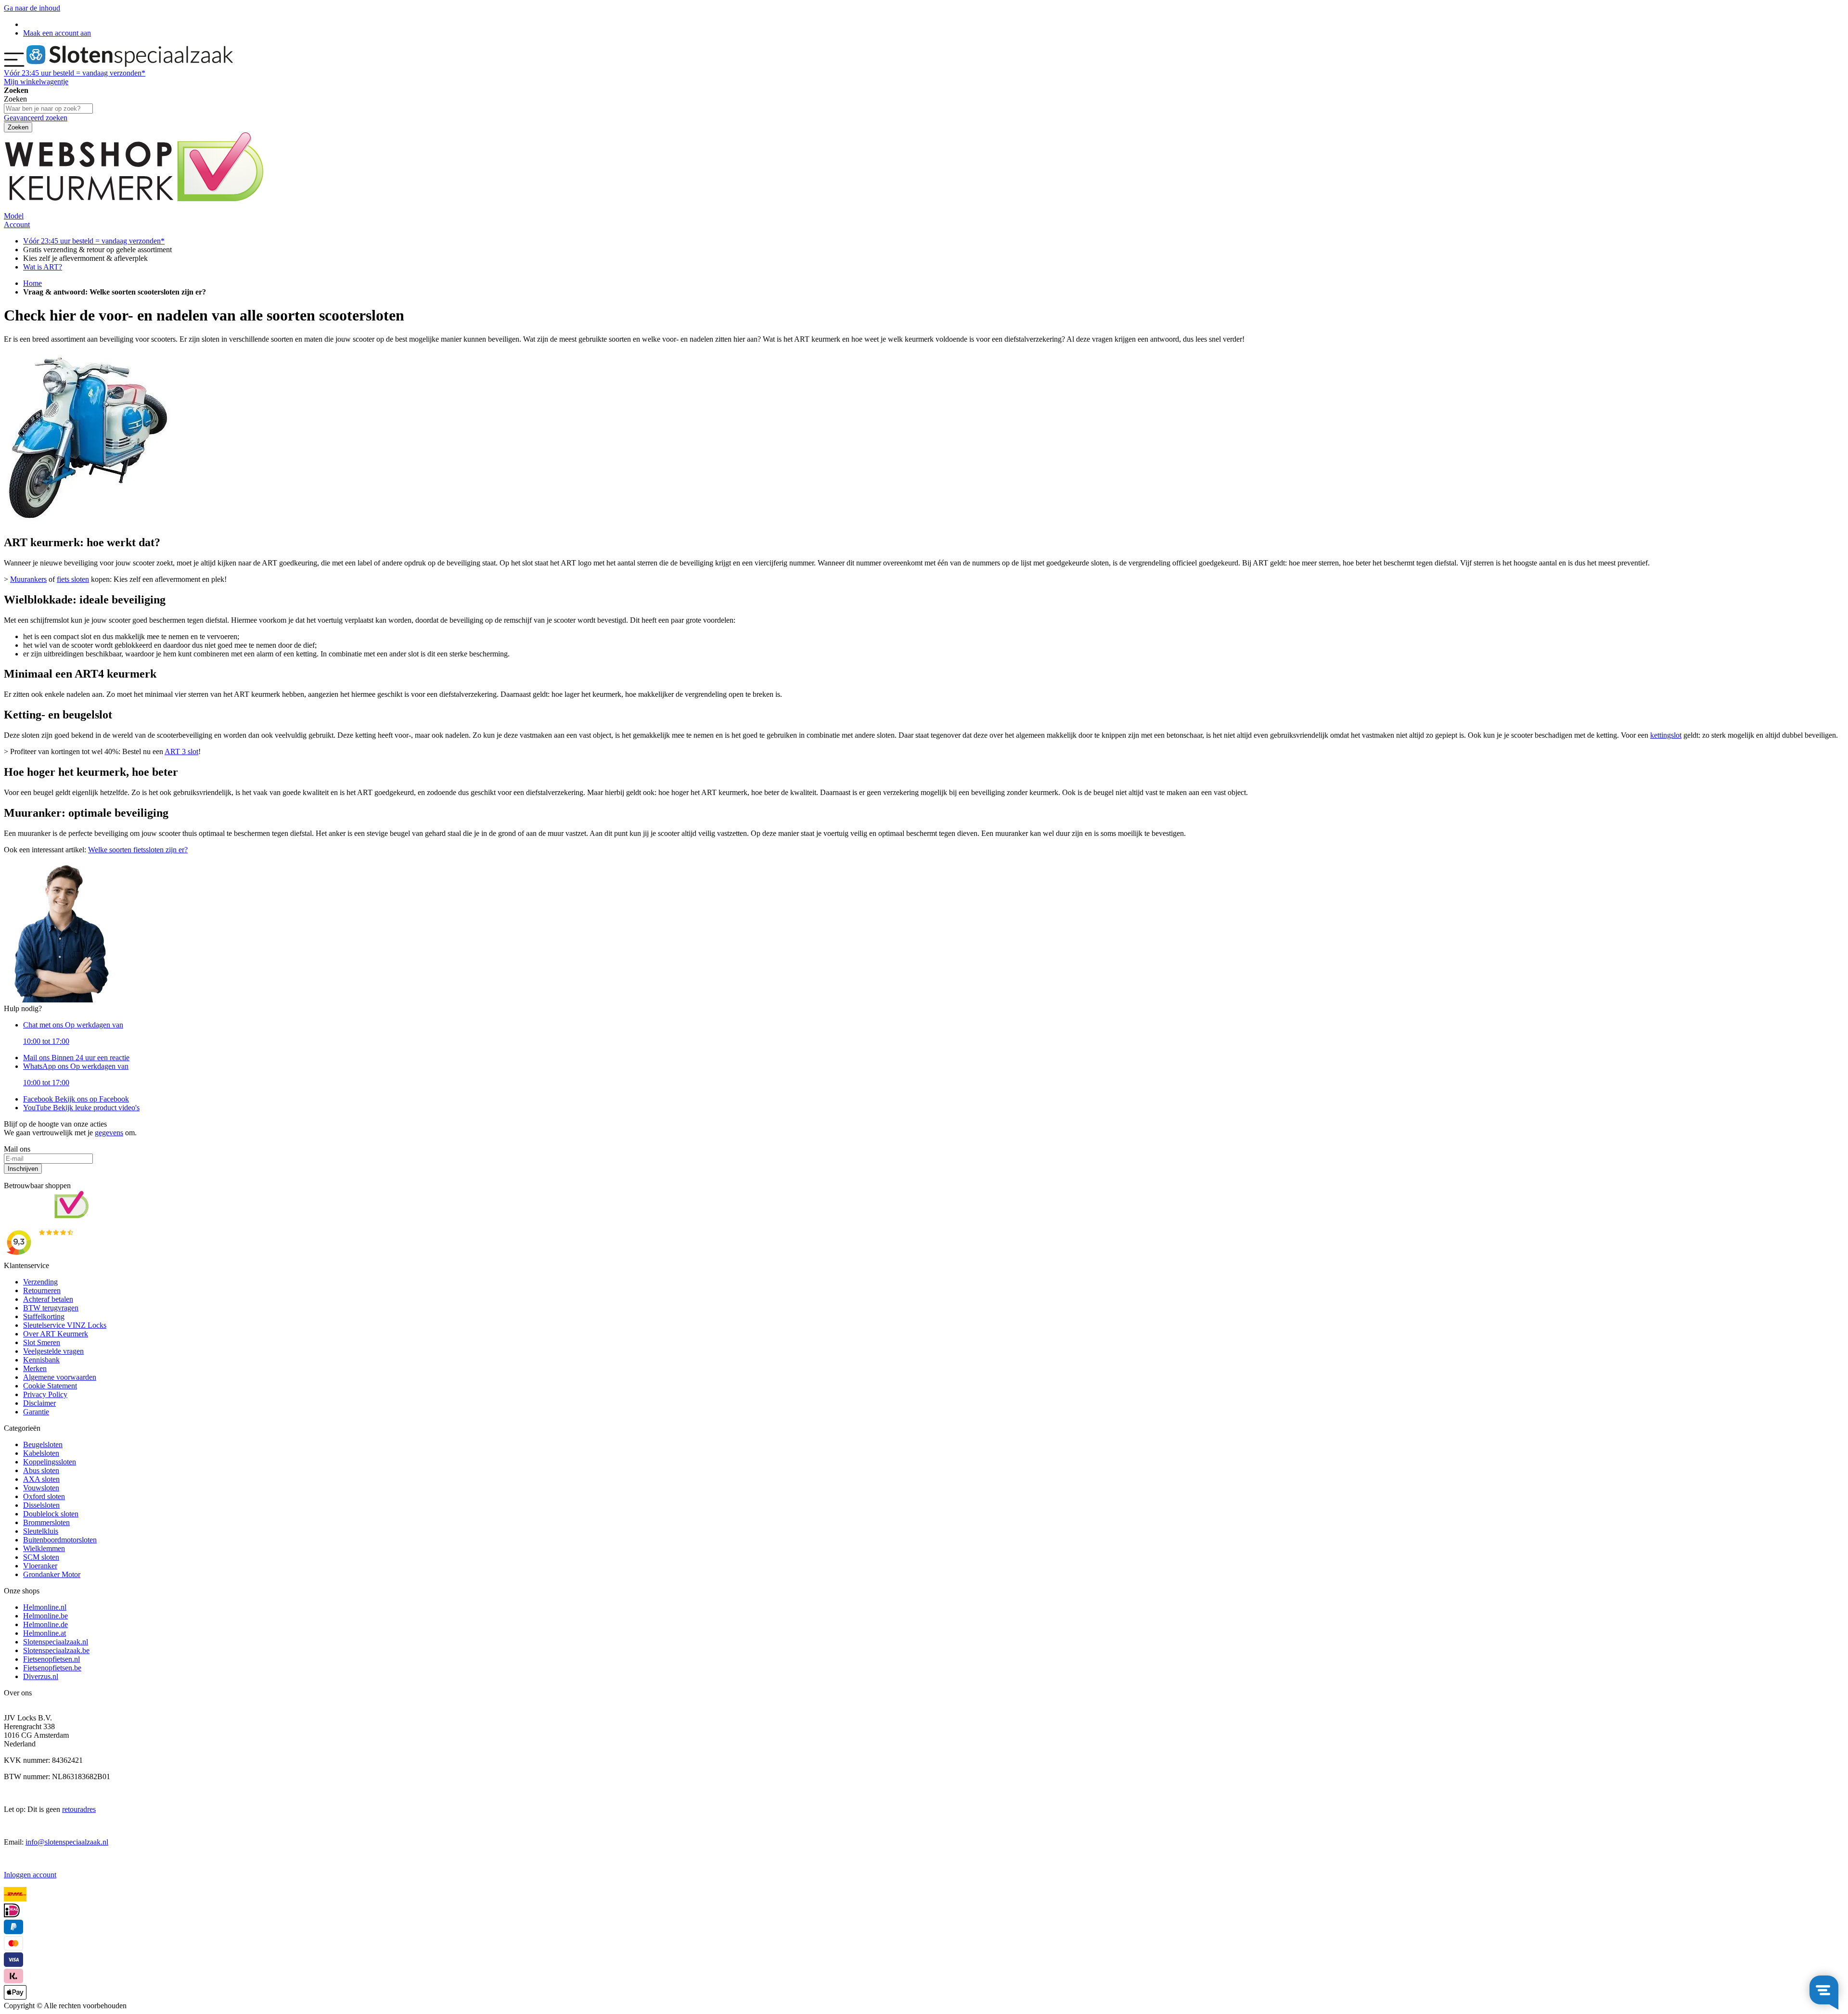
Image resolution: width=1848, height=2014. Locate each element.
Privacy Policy (45, 1394)
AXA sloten (41, 1479)
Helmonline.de (45, 1624)
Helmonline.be (45, 1616)
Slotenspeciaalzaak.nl (56, 1642)
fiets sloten (73, 579)
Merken (35, 1368)
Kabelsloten (41, 1453)
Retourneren (42, 1290)
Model (14, 216)
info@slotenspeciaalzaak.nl (67, 1842)
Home (32, 283)
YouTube (81, 1108)
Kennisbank (41, 1360)
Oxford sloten (44, 1496)
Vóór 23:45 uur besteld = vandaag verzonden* (94, 241)
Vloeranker (40, 1566)
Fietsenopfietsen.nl (51, 1659)
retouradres (79, 1809)
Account (17, 224)
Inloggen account (30, 1875)
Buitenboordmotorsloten (60, 1540)
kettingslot (1666, 735)
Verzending (40, 1282)
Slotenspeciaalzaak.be (56, 1650)
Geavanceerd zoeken (36, 118)
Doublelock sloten (51, 1514)
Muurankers (28, 579)
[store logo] (130, 64)
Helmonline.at (45, 1633)
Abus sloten (41, 1470)
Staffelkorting (44, 1316)
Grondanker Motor (52, 1574)
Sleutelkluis (41, 1531)
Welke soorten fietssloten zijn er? (138, 850)
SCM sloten (41, 1557)
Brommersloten (46, 1522)
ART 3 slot (181, 751)
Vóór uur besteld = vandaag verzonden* (75, 73)
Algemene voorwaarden (60, 1377)
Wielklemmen (44, 1548)
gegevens (109, 1133)
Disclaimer (39, 1403)
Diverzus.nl (41, 1676)
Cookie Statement (50, 1386)
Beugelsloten (43, 1444)
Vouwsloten (41, 1488)
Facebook (76, 1099)
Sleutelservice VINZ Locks (65, 1325)
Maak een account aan (57, 33)
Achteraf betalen (48, 1299)
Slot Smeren (42, 1342)
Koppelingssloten (50, 1462)
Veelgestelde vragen (53, 1351)
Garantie (36, 1412)
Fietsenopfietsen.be (52, 1668)
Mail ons (76, 1058)
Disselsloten (41, 1505)
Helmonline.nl (45, 1607)
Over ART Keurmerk (56, 1334)
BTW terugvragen (51, 1308)
